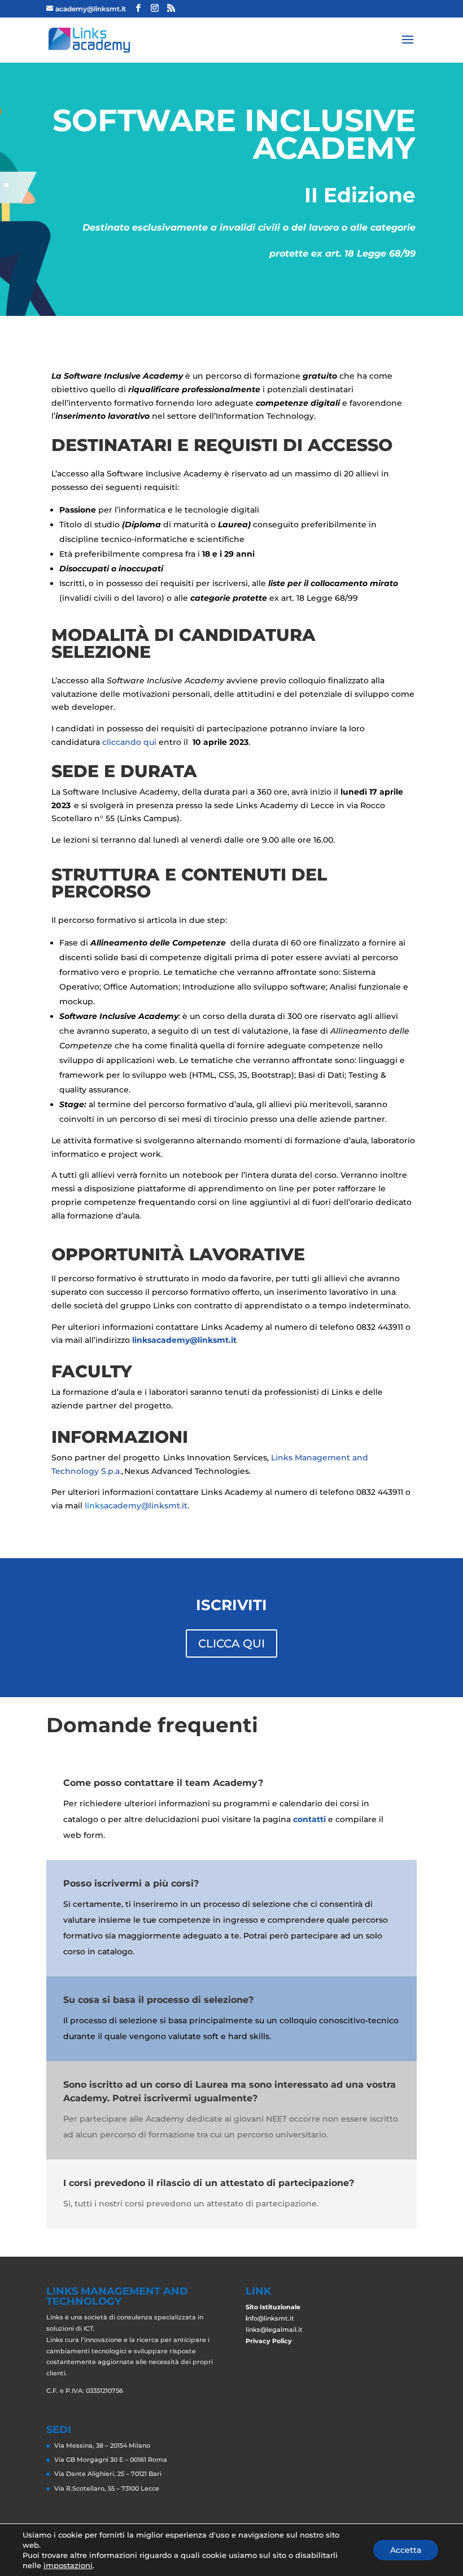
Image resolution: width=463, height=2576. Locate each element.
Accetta (406, 2550)
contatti (309, 1819)
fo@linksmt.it (273, 2318)
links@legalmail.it (274, 2330)
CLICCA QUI (231, 1643)
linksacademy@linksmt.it (184, 1340)
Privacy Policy (269, 2341)
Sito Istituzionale (273, 2307)
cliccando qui (129, 742)
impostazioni (68, 2565)
